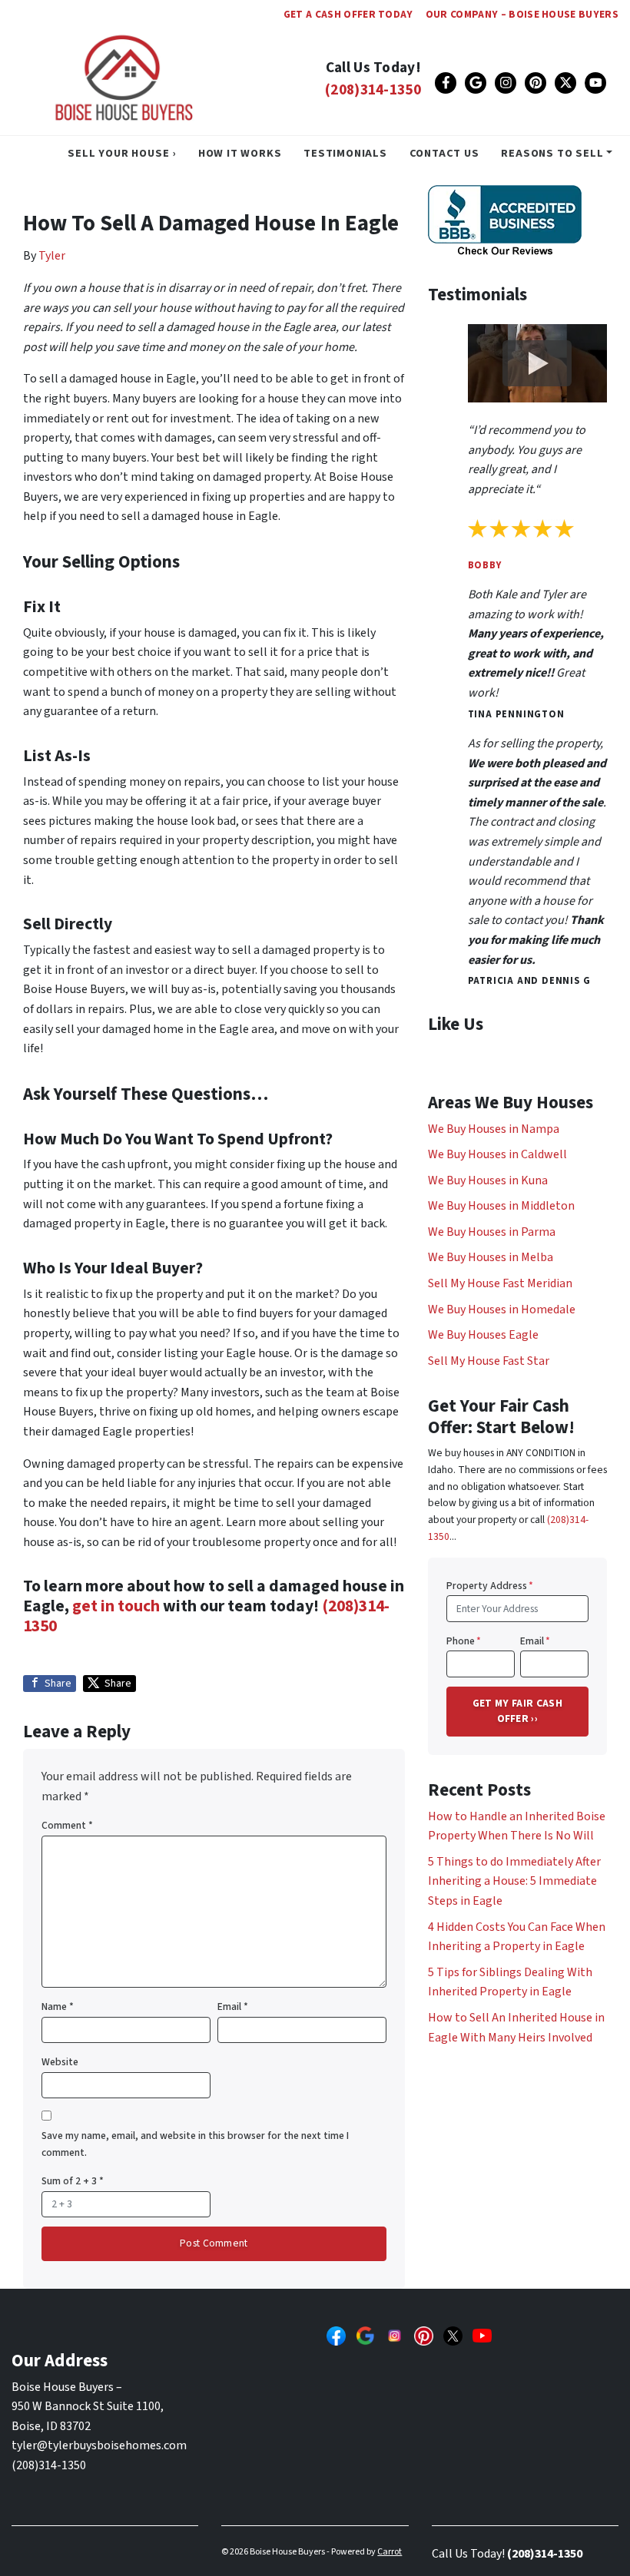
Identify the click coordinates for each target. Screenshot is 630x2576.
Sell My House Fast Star (489, 1361)
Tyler (52, 256)
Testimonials (345, 153)
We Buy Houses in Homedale (502, 1310)
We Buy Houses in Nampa (494, 1129)
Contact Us (444, 153)
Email (233, 2006)
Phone (464, 1641)
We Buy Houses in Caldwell (497, 1154)
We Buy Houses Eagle (483, 1335)
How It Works (240, 153)
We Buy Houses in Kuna (488, 1180)
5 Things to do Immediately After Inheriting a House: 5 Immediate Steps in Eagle (514, 1881)
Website (60, 2062)
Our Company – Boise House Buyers (522, 14)
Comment (67, 1825)
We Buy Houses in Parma (492, 1232)
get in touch (116, 1606)
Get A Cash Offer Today (348, 14)
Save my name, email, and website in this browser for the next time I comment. (195, 2144)
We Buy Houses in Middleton (501, 1206)
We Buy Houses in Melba (491, 1257)
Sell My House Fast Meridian (500, 1283)
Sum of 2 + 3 (73, 2181)
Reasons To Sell (552, 153)
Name (58, 2006)
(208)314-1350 (373, 90)
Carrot (390, 2552)
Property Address (490, 1586)
